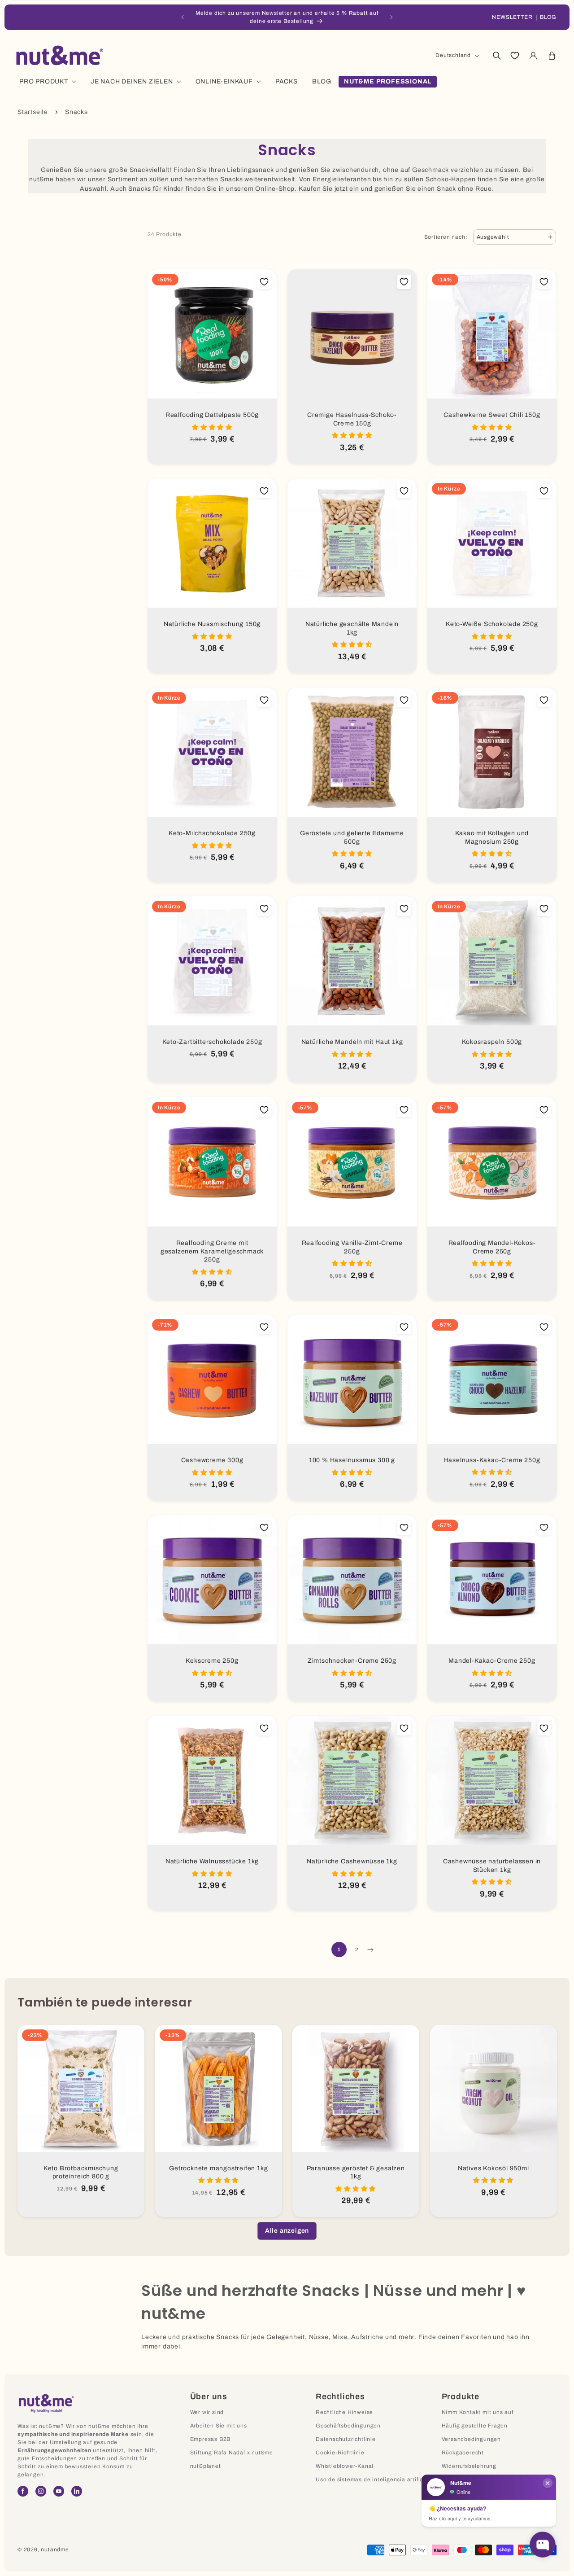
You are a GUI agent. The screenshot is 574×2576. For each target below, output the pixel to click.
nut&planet (206, 2466)
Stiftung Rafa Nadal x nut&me (232, 2453)
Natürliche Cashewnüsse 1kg (352, 1861)
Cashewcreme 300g (212, 1460)
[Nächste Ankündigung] (391, 17)
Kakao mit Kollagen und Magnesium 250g (492, 837)
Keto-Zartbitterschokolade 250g (212, 1042)
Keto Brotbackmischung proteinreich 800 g (81, 2173)
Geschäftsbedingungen (348, 2426)
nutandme (55, 2550)
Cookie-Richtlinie (340, 2453)
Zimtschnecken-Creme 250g (352, 1661)
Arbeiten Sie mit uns (219, 2426)
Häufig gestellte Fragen (475, 2426)
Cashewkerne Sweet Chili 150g (492, 415)
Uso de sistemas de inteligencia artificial (373, 2480)
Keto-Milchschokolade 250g (212, 833)
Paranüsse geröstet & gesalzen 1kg (356, 2173)
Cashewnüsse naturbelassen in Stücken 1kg (492, 1866)
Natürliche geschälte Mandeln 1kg (352, 628)
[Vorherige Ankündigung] (183, 17)
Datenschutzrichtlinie (346, 2439)
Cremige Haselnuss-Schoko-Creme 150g (352, 419)
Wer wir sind (207, 2412)
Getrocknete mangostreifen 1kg (218, 2168)
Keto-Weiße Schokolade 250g (492, 624)
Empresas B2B (211, 2439)
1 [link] (339, 1950)
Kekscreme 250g (212, 1661)
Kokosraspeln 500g (492, 1042)
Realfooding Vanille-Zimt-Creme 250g (352, 1247)
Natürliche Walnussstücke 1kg (212, 1861)
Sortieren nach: (446, 237)
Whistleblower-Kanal (345, 2466)
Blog (548, 17)
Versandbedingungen (471, 2439)
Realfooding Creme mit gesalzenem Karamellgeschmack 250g (212, 1251)
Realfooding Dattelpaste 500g (212, 415)
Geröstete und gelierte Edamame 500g (352, 837)
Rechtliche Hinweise (344, 2412)
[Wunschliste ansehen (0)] (515, 56)
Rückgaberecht (463, 2453)
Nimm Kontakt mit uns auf (478, 2412)
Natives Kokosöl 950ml (493, 2168)
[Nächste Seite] (370, 1950)
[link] (287, 2231)
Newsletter (512, 17)
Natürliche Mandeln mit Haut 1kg (352, 1042)
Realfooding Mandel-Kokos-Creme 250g (492, 1247)
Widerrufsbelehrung (469, 2466)
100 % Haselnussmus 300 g (352, 1460)
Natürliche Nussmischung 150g (212, 624)
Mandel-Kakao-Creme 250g (492, 1661)
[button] (496, 56)
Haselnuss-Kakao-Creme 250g (492, 1460)
